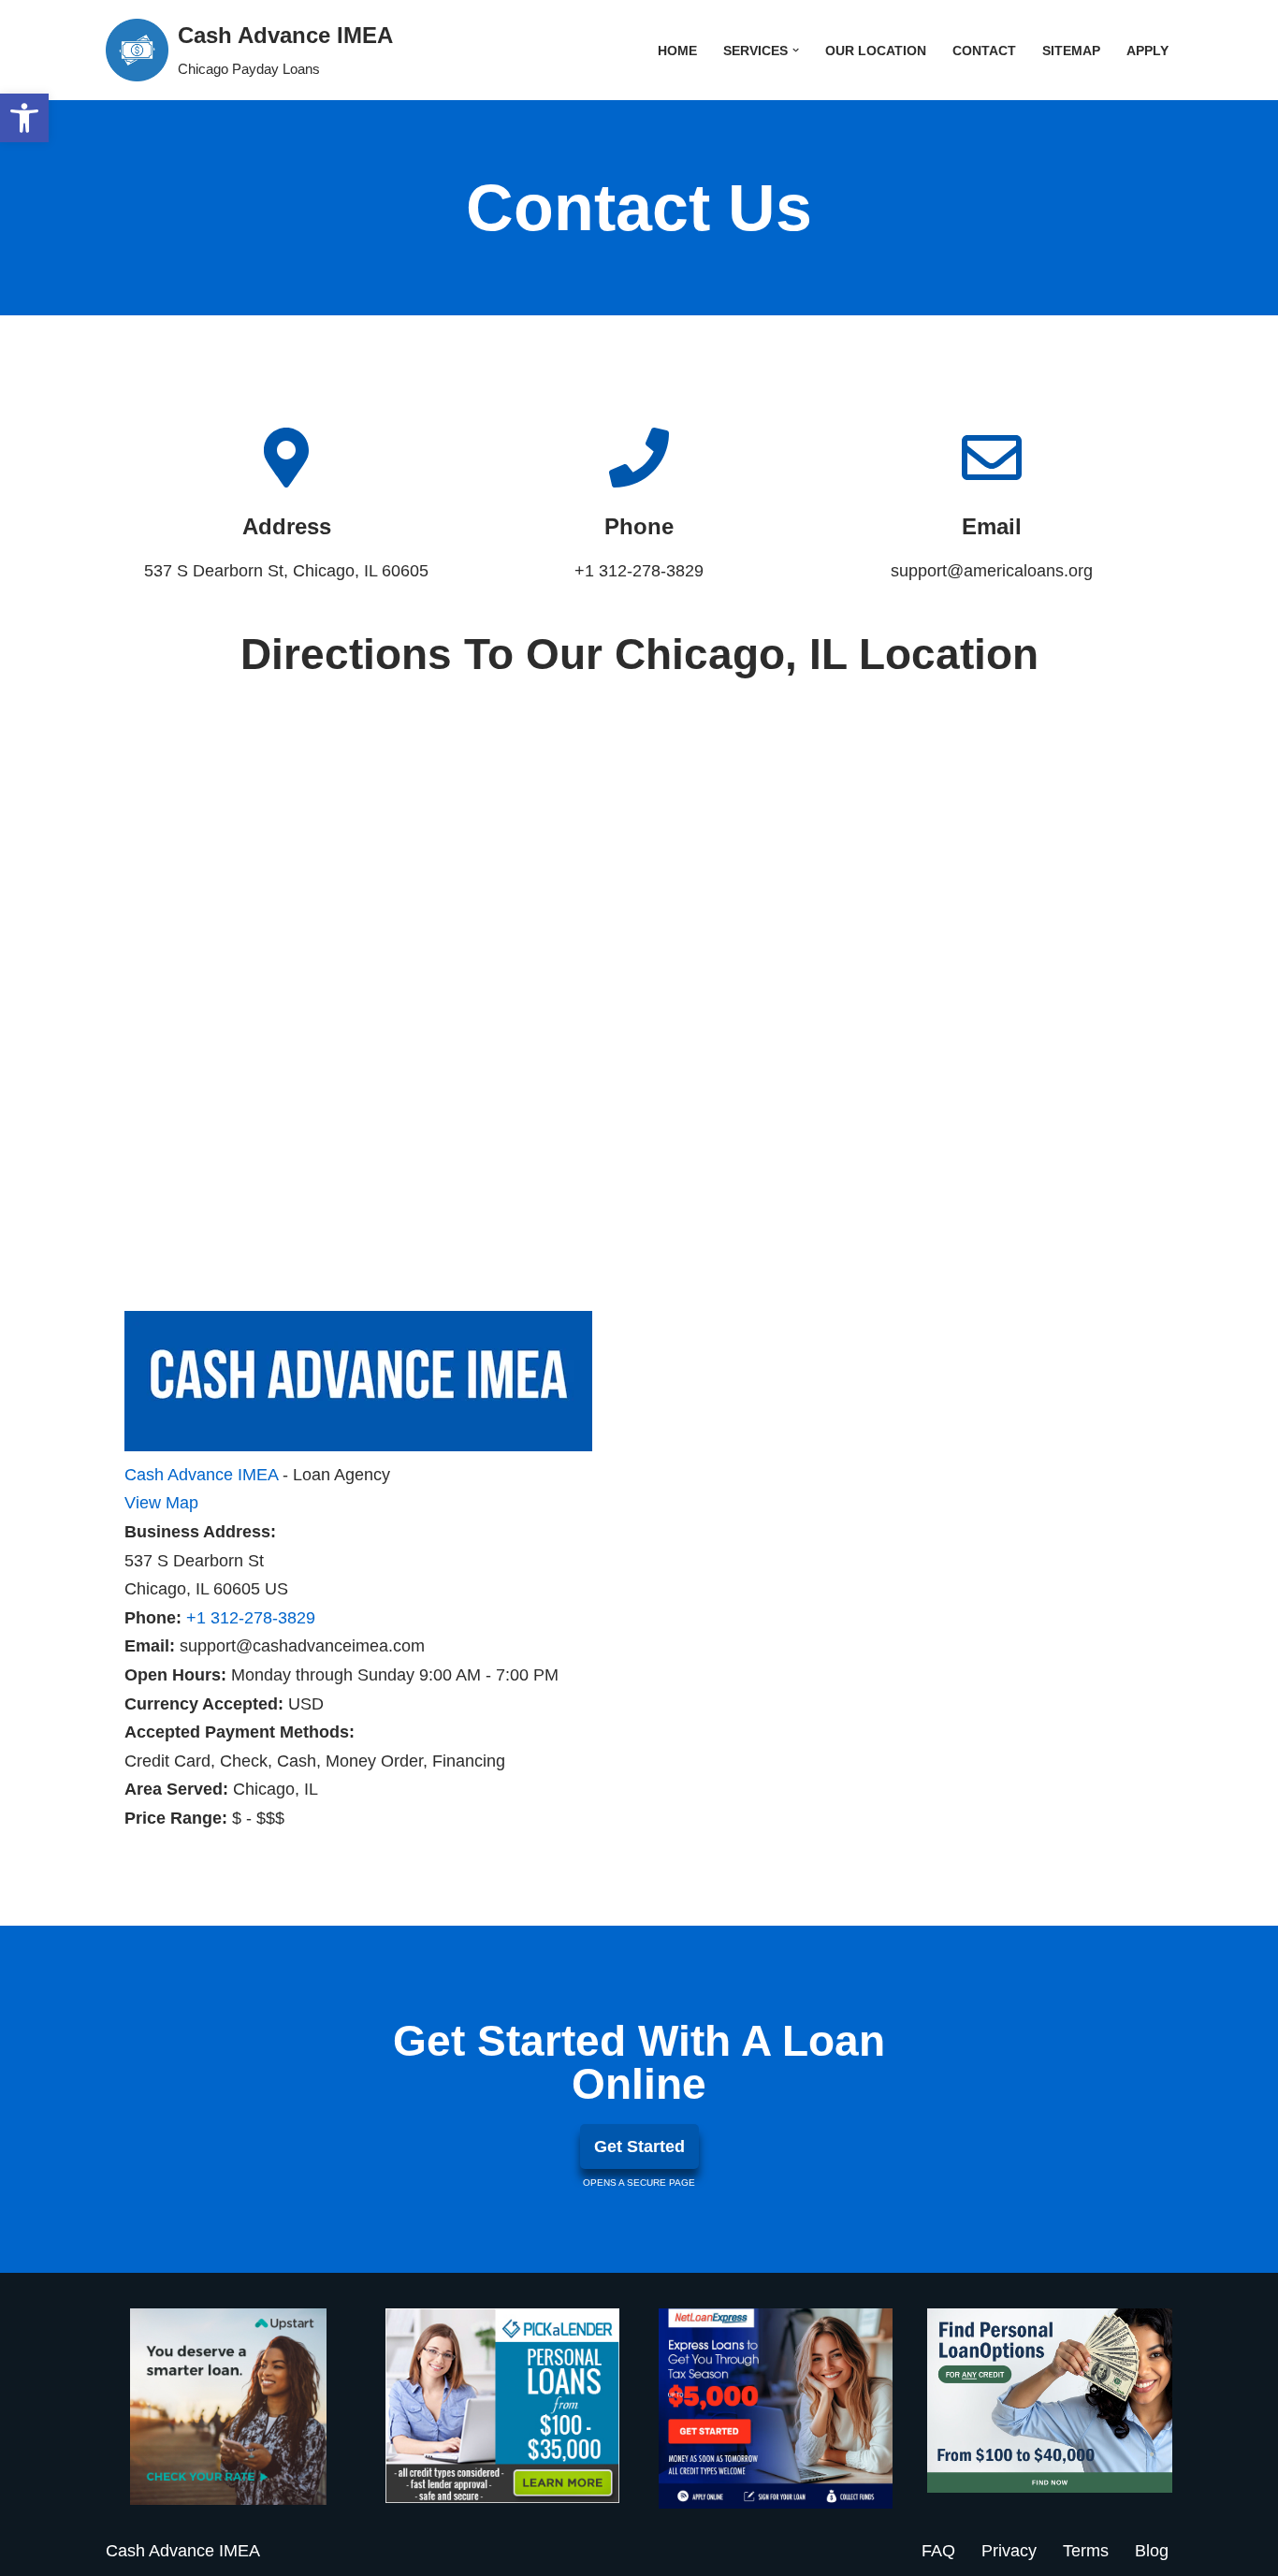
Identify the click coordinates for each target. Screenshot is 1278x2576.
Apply (1147, 51)
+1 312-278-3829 (251, 1618)
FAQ (938, 2551)
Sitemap (1071, 51)
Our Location (876, 51)
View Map (161, 1503)
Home (677, 51)
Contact (984, 51)
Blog (1152, 2551)
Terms (1086, 2551)
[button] (796, 50)
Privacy (1009, 2551)
